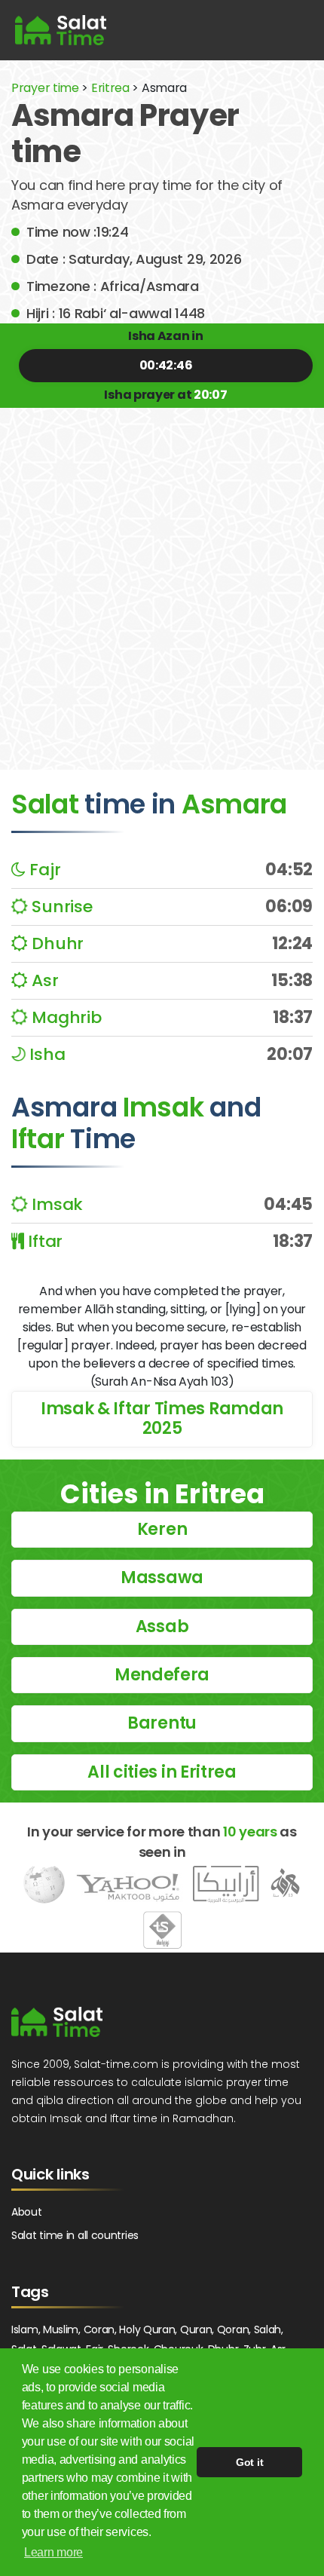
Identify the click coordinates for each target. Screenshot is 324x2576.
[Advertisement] (162, 577)
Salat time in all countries (75, 2235)
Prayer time (45, 88)
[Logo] (57, 2022)
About (27, 2212)
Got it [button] (249, 2462)
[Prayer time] (61, 30)
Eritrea (110, 88)
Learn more (53, 2552)
